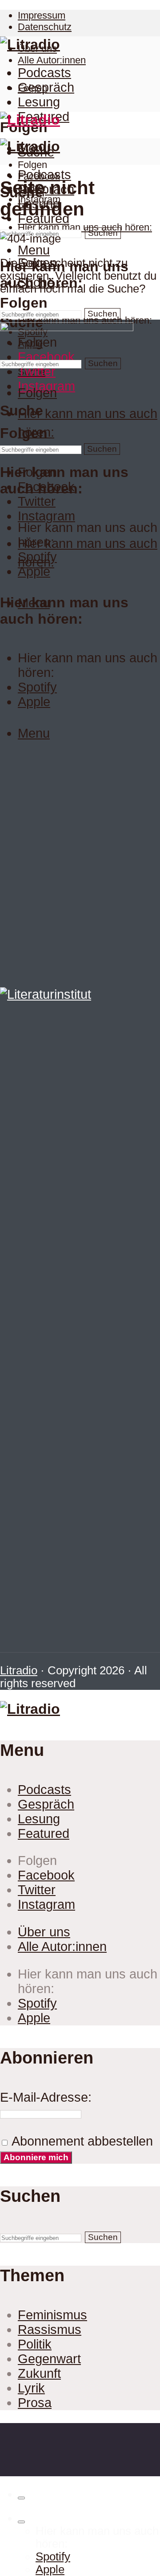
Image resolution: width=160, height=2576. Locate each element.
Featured (44, 1833)
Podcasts (44, 73)
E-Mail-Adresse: (46, 2097)
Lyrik (31, 2388)
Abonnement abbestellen (81, 2141)
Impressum (42, 15)
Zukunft (39, 2373)
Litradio (19, 1670)
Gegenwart (49, 2359)
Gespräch (46, 87)
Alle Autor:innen (52, 60)
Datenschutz (45, 27)
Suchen (103, 233)
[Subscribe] (21, 2522)
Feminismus (52, 2315)
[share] (21, 2498)
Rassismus (50, 2330)
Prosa (35, 2403)
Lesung (39, 102)
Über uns (44, 1932)
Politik (35, 2344)
